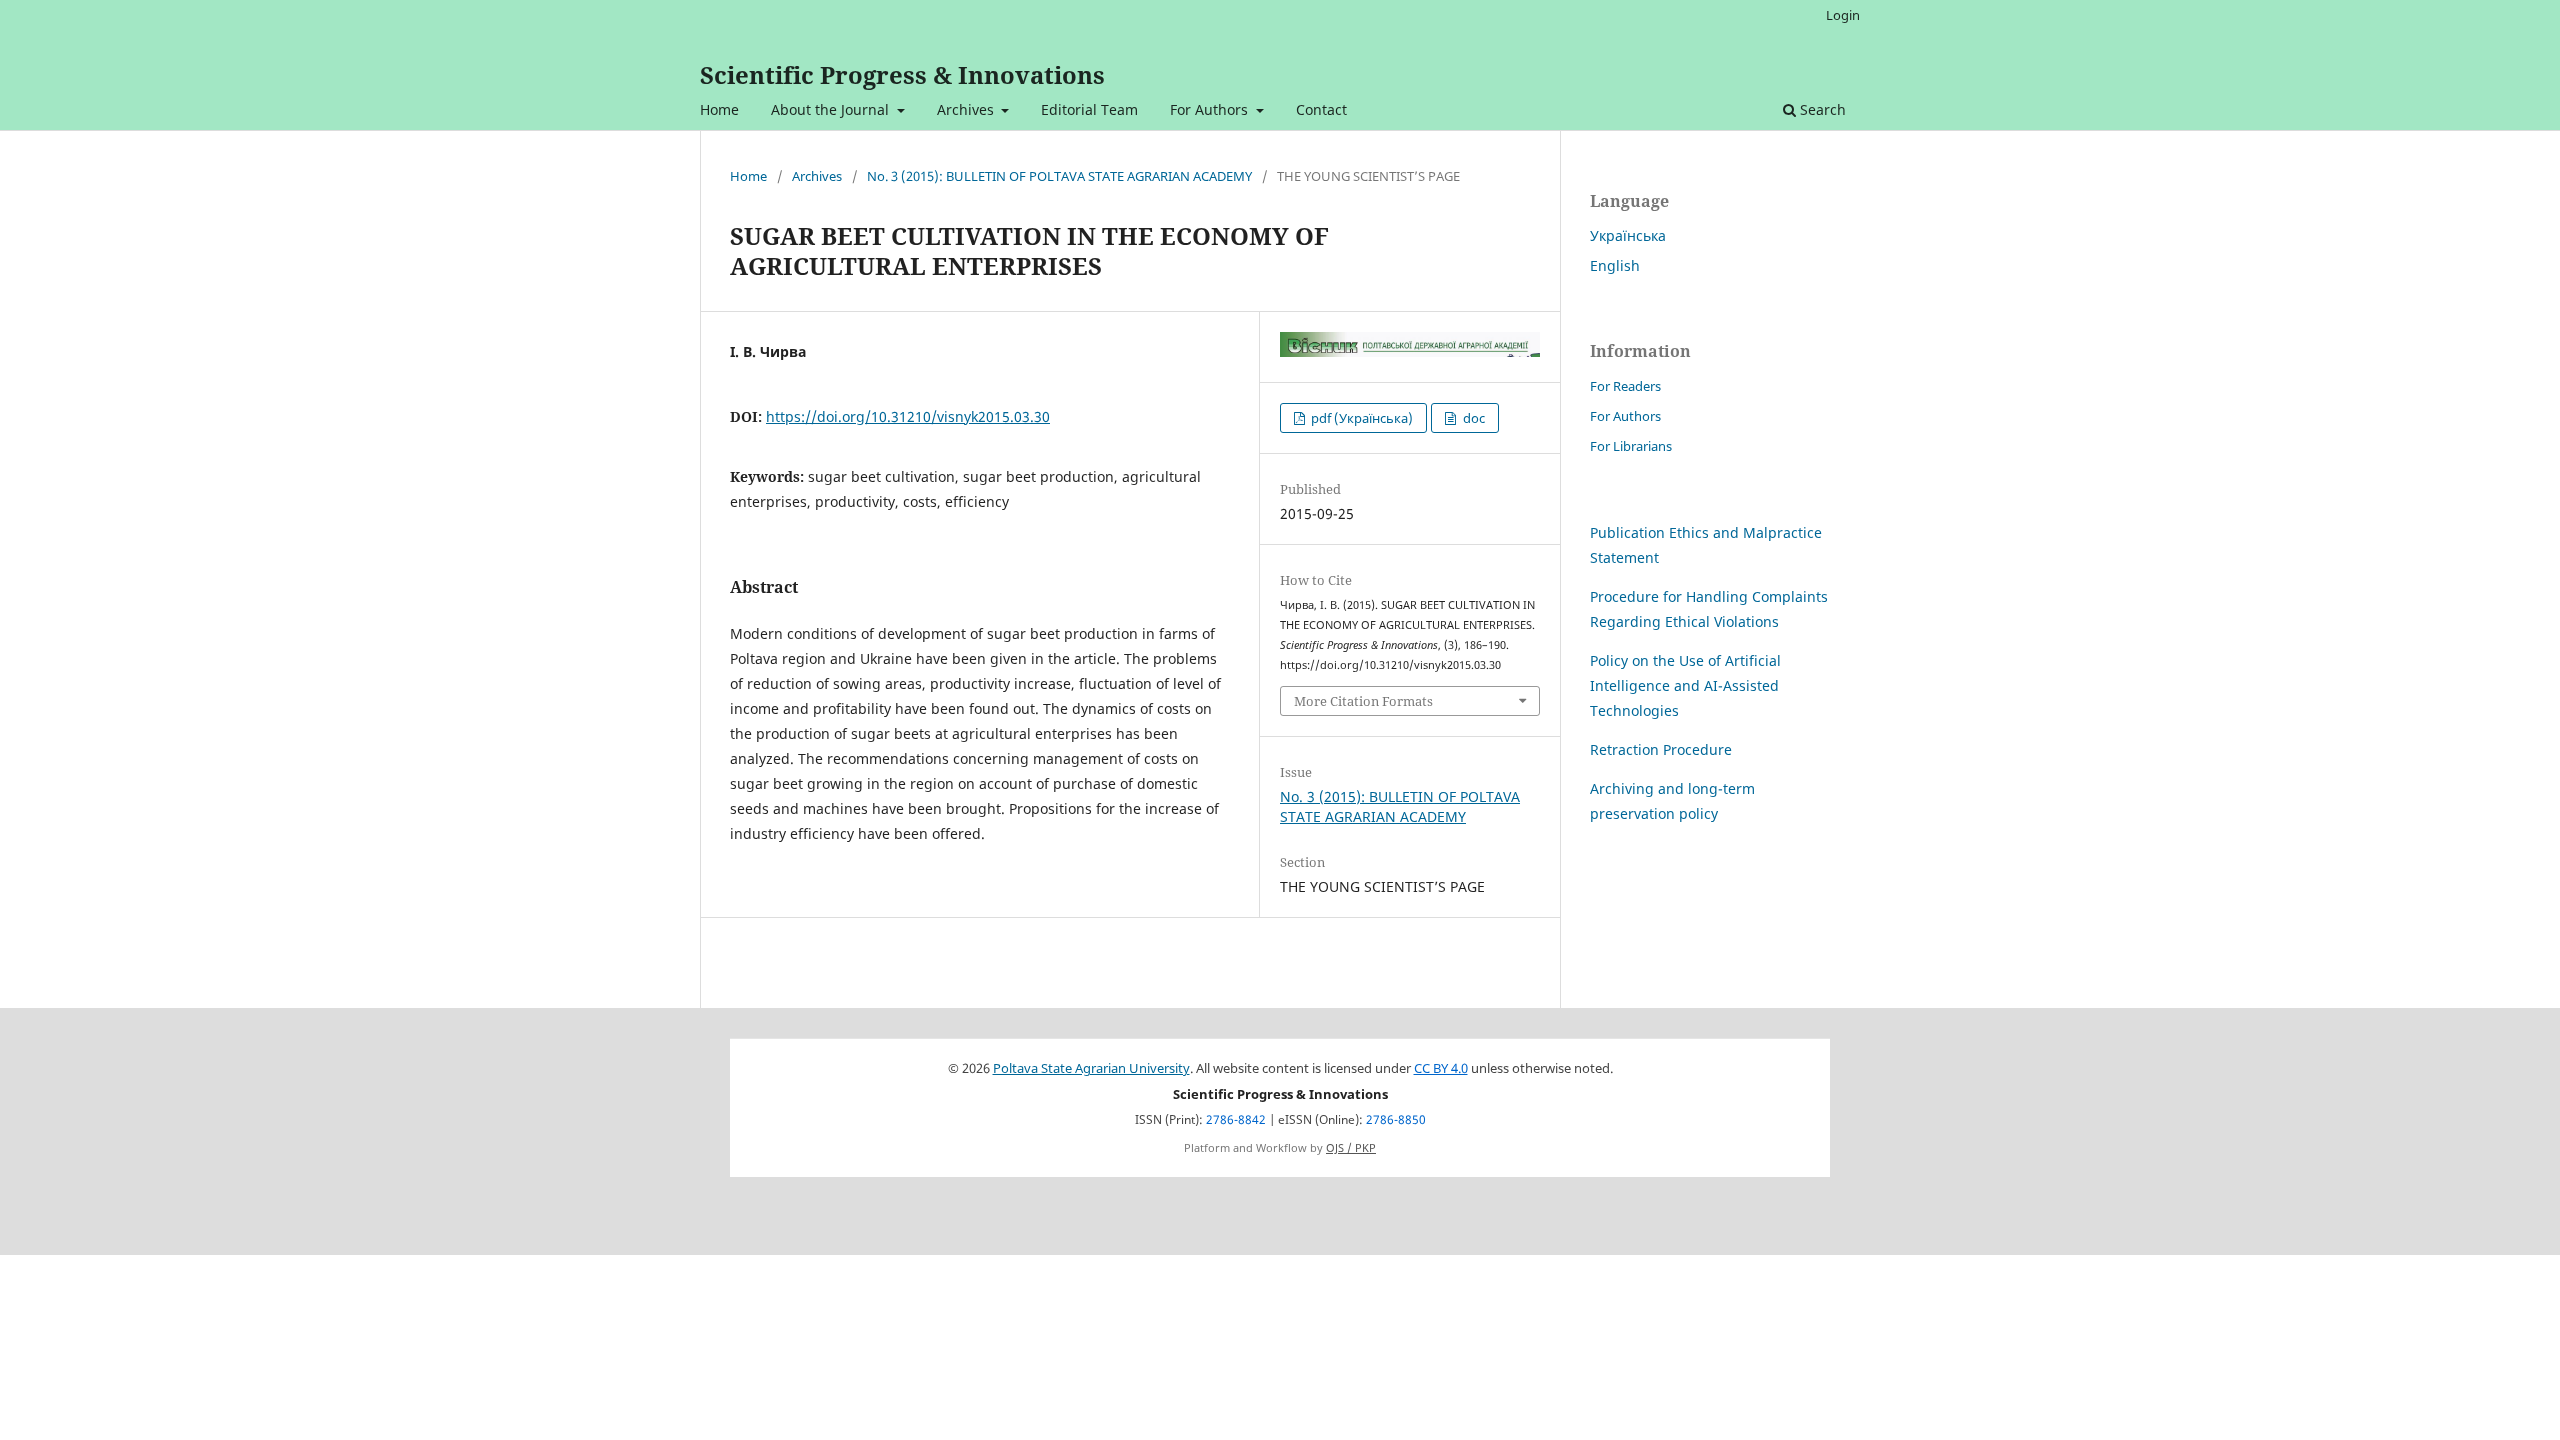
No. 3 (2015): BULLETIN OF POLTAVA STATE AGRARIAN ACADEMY (1059, 176)
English (1615, 265)
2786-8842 (1236, 1119)
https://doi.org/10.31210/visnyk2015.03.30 (908, 416)
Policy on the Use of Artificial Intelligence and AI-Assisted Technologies (1685, 685)
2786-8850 (1396, 1119)
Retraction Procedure (1661, 749)
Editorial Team (1089, 109)
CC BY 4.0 (1441, 1068)
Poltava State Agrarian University (1091, 1068)
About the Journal (832, 109)
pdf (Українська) (1360, 418)
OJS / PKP (1351, 1148)
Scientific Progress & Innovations (902, 74)
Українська (1628, 235)
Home (719, 109)
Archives (967, 109)
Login (1843, 15)
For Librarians (1631, 446)
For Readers (1625, 386)
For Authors (1211, 109)
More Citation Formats (1363, 701)
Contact (1321, 109)
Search (1821, 109)
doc (1472, 418)
